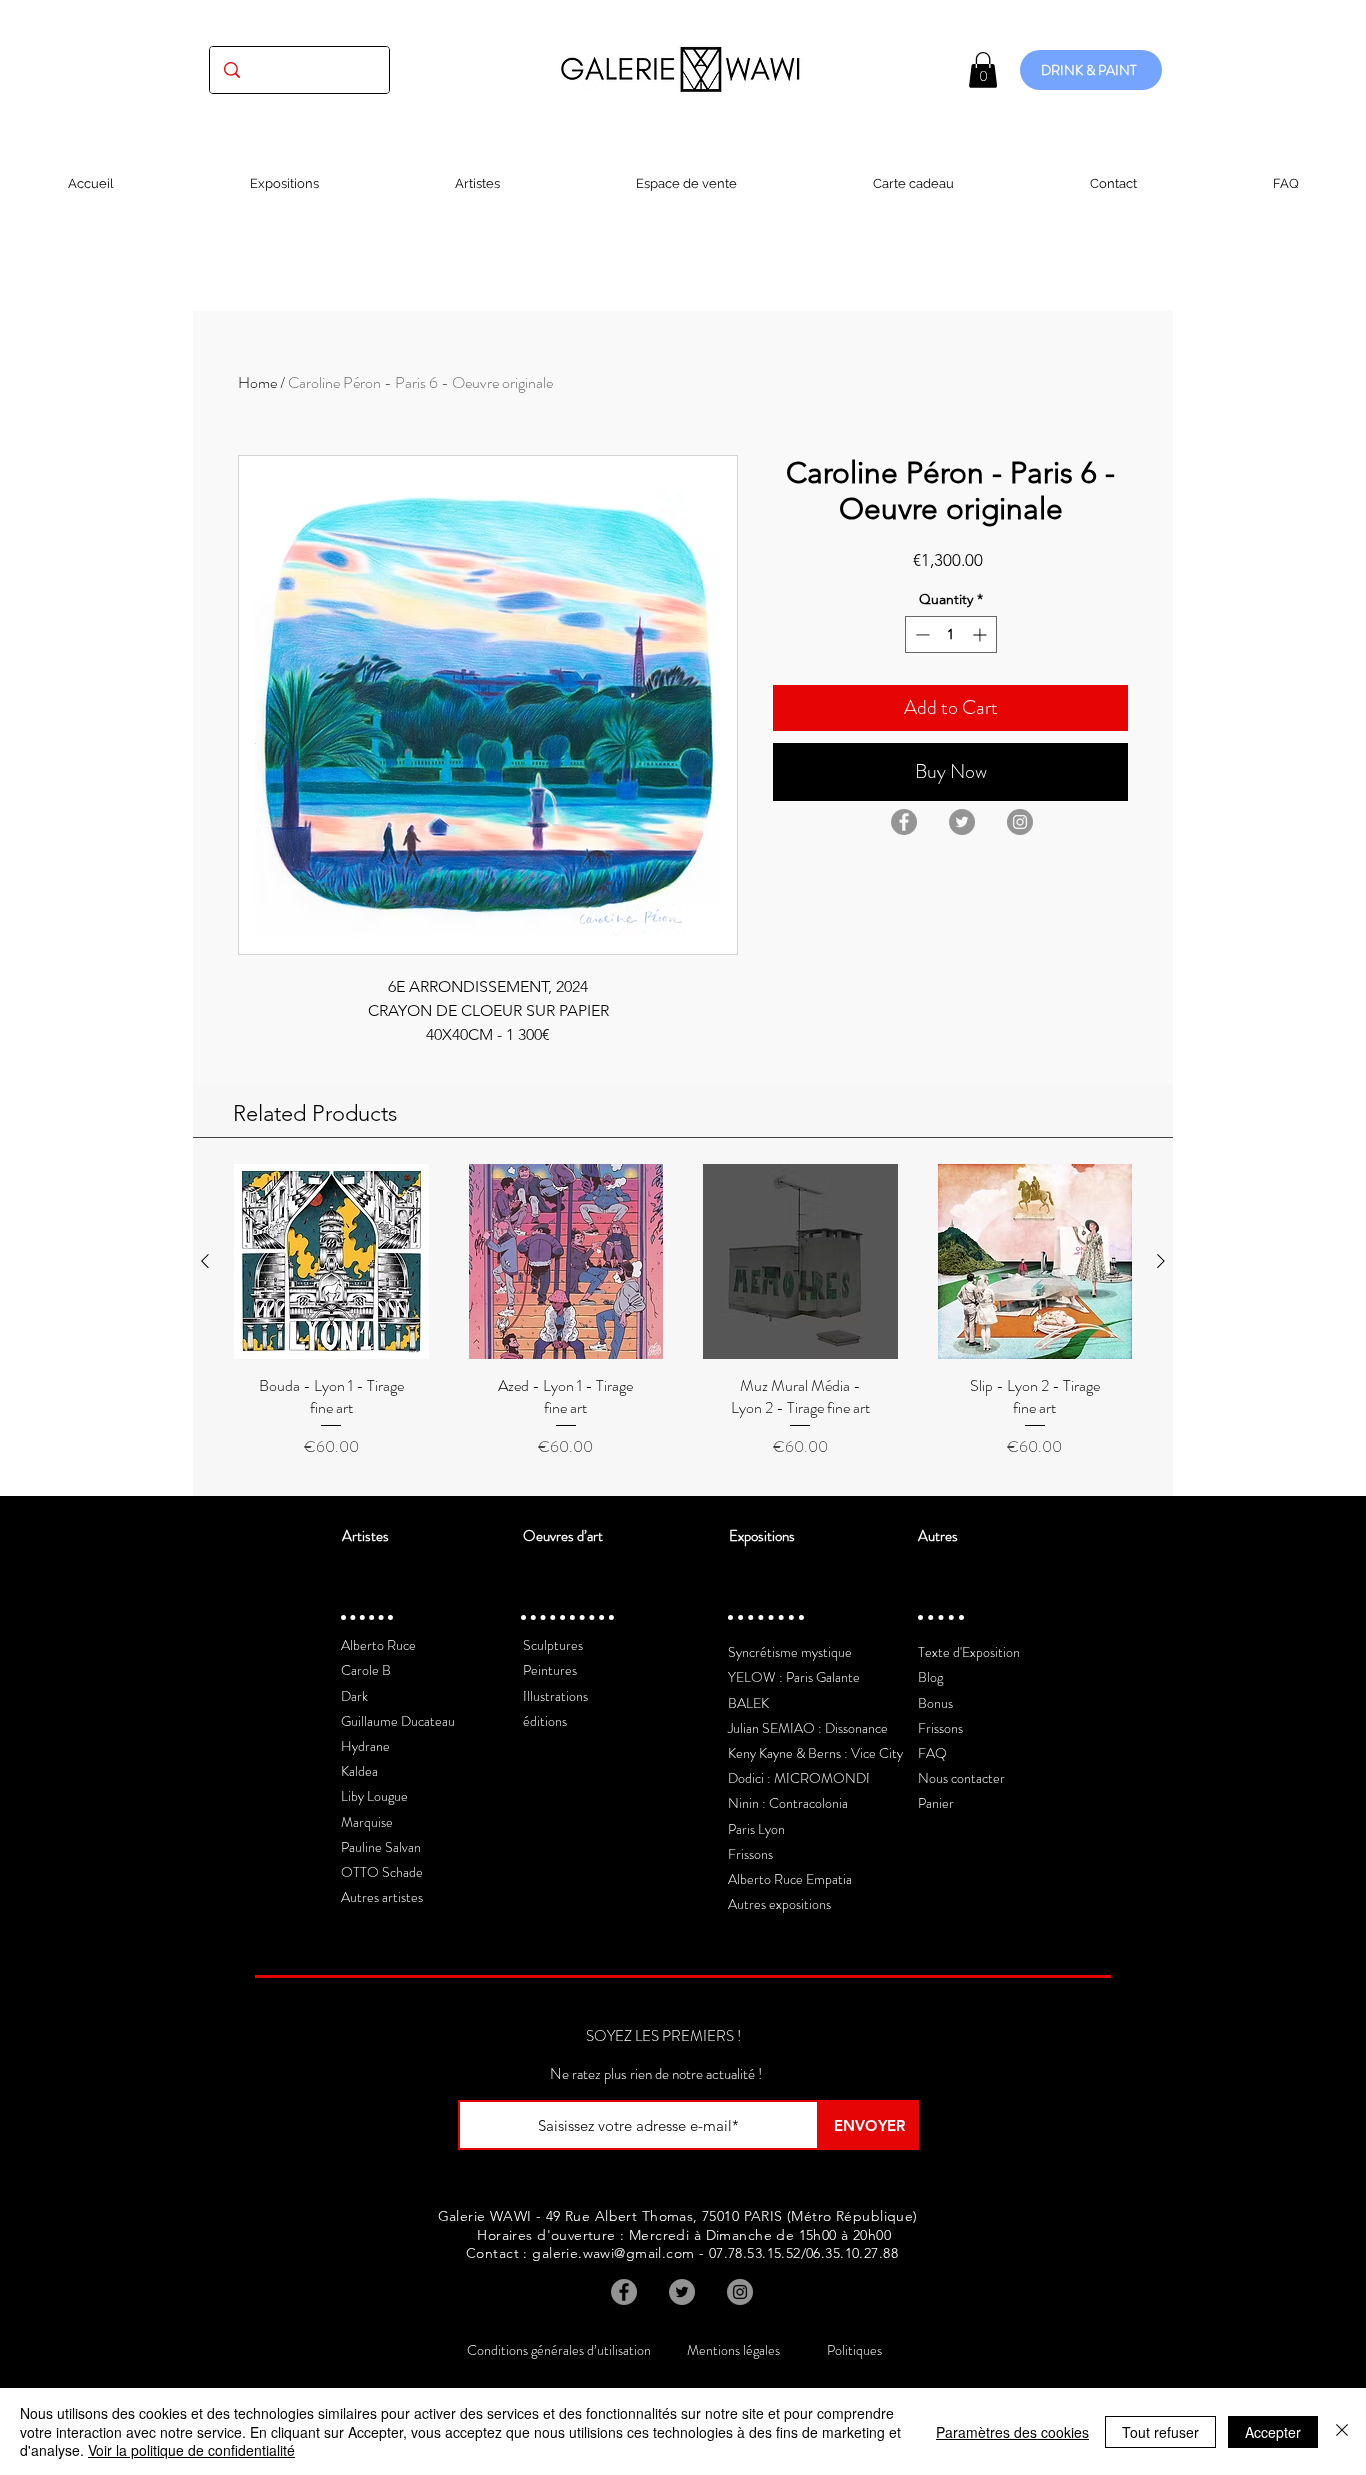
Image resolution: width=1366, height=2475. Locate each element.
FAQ (932, 1753)
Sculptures (553, 1645)
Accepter (1273, 2432)
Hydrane (365, 1746)
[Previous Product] (205, 1261)
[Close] (1342, 2431)
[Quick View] (331, 1261)
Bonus (935, 1703)
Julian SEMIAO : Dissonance (808, 1728)
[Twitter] (962, 822)
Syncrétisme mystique (790, 1652)
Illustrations (555, 1696)
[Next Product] (1161, 1261)
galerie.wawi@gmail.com (613, 2253)
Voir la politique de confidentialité (191, 2450)
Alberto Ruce (378, 1645)
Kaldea (359, 1771)
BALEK (748, 1703)
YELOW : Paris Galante (794, 1677)
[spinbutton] (951, 634)
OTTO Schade (382, 1872)
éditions (545, 1721)
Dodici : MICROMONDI (799, 1778)
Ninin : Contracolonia (788, 1803)
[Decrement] (920, 634)
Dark (354, 1696)
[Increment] (981, 634)
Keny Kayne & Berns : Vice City (815, 1753)
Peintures (550, 1670)
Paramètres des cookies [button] (1012, 2432)
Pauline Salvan (381, 1847)
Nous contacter (961, 1778)
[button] (983, 70)
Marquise (367, 1822)
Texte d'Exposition (969, 1652)
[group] (683, 1321)
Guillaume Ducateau (398, 1721)
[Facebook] (904, 822)
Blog (930, 1677)
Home (257, 382)
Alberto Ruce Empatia (790, 1879)
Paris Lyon (756, 1829)
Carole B (366, 1670)
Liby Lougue (374, 1796)
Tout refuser (1160, 2432)
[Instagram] (1020, 822)
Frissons (750, 1854)
